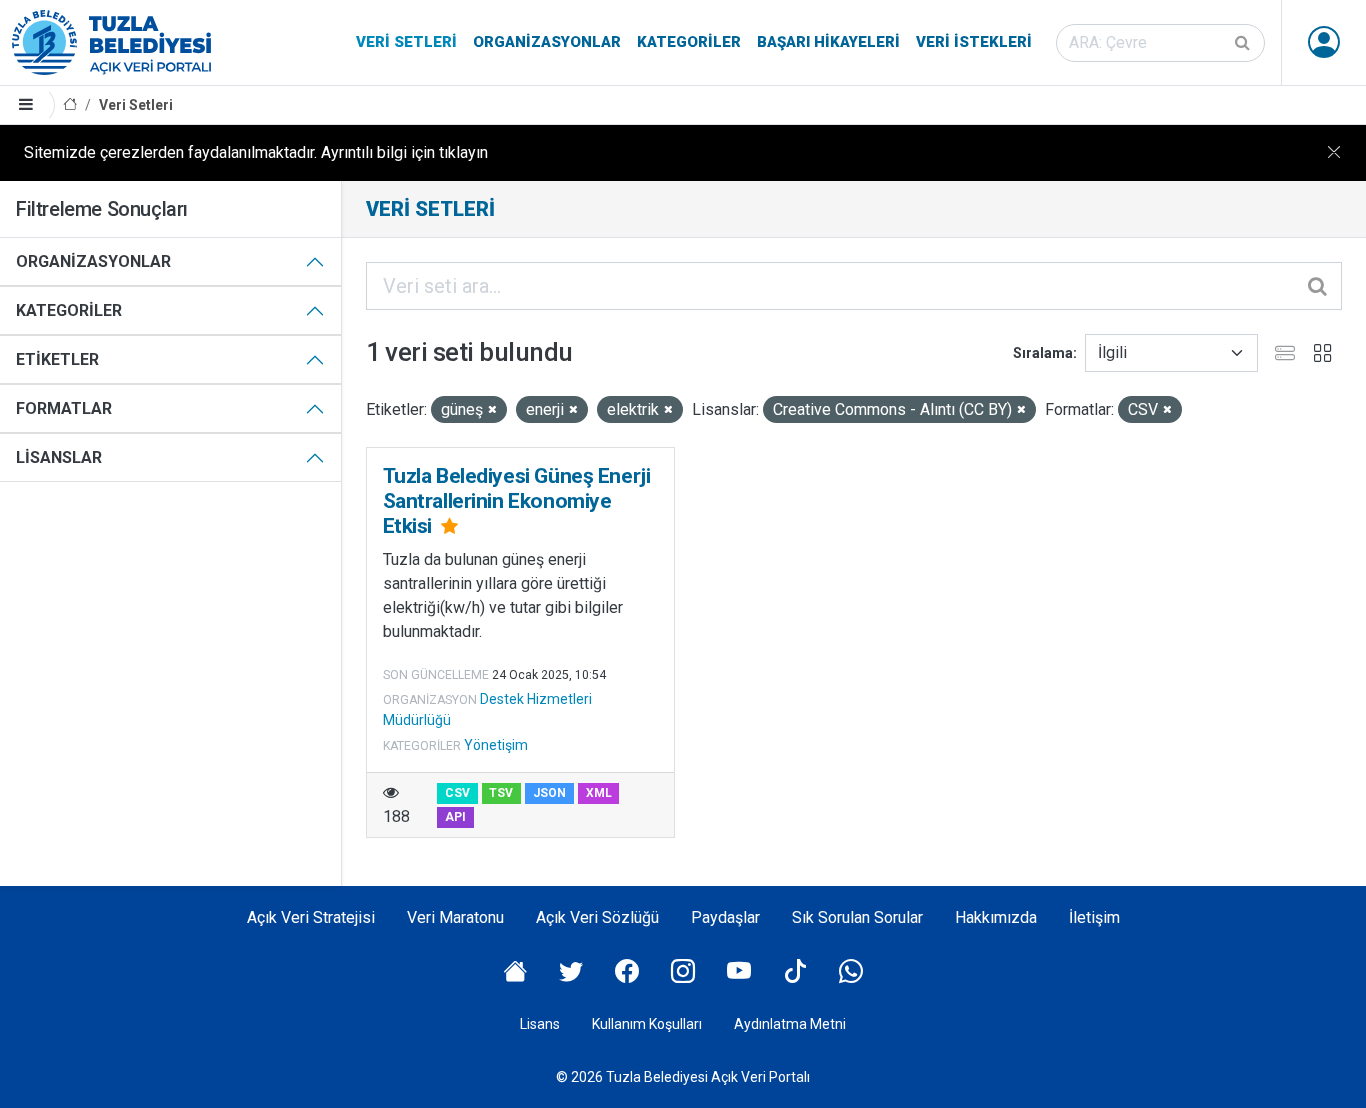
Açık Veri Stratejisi (311, 917)
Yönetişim (496, 745)
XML (599, 793)
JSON (549, 793)
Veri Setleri (406, 42)
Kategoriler (689, 42)
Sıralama (1043, 353)
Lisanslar (59, 457)
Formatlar (64, 408)
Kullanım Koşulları (647, 1024)
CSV (457, 793)
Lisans (540, 1024)
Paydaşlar (725, 917)
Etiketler (57, 359)
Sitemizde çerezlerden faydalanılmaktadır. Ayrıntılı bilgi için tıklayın (256, 152)
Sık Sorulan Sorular (857, 917)
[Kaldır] (492, 410)
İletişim (1094, 917)
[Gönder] (1244, 43)
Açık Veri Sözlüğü (597, 917)
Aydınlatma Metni (790, 1024)
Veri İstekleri (974, 42)
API (455, 817)
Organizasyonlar (547, 42)
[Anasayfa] (70, 105)
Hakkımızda (996, 917)
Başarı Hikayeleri (828, 42)
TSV (501, 793)
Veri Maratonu (455, 917)
